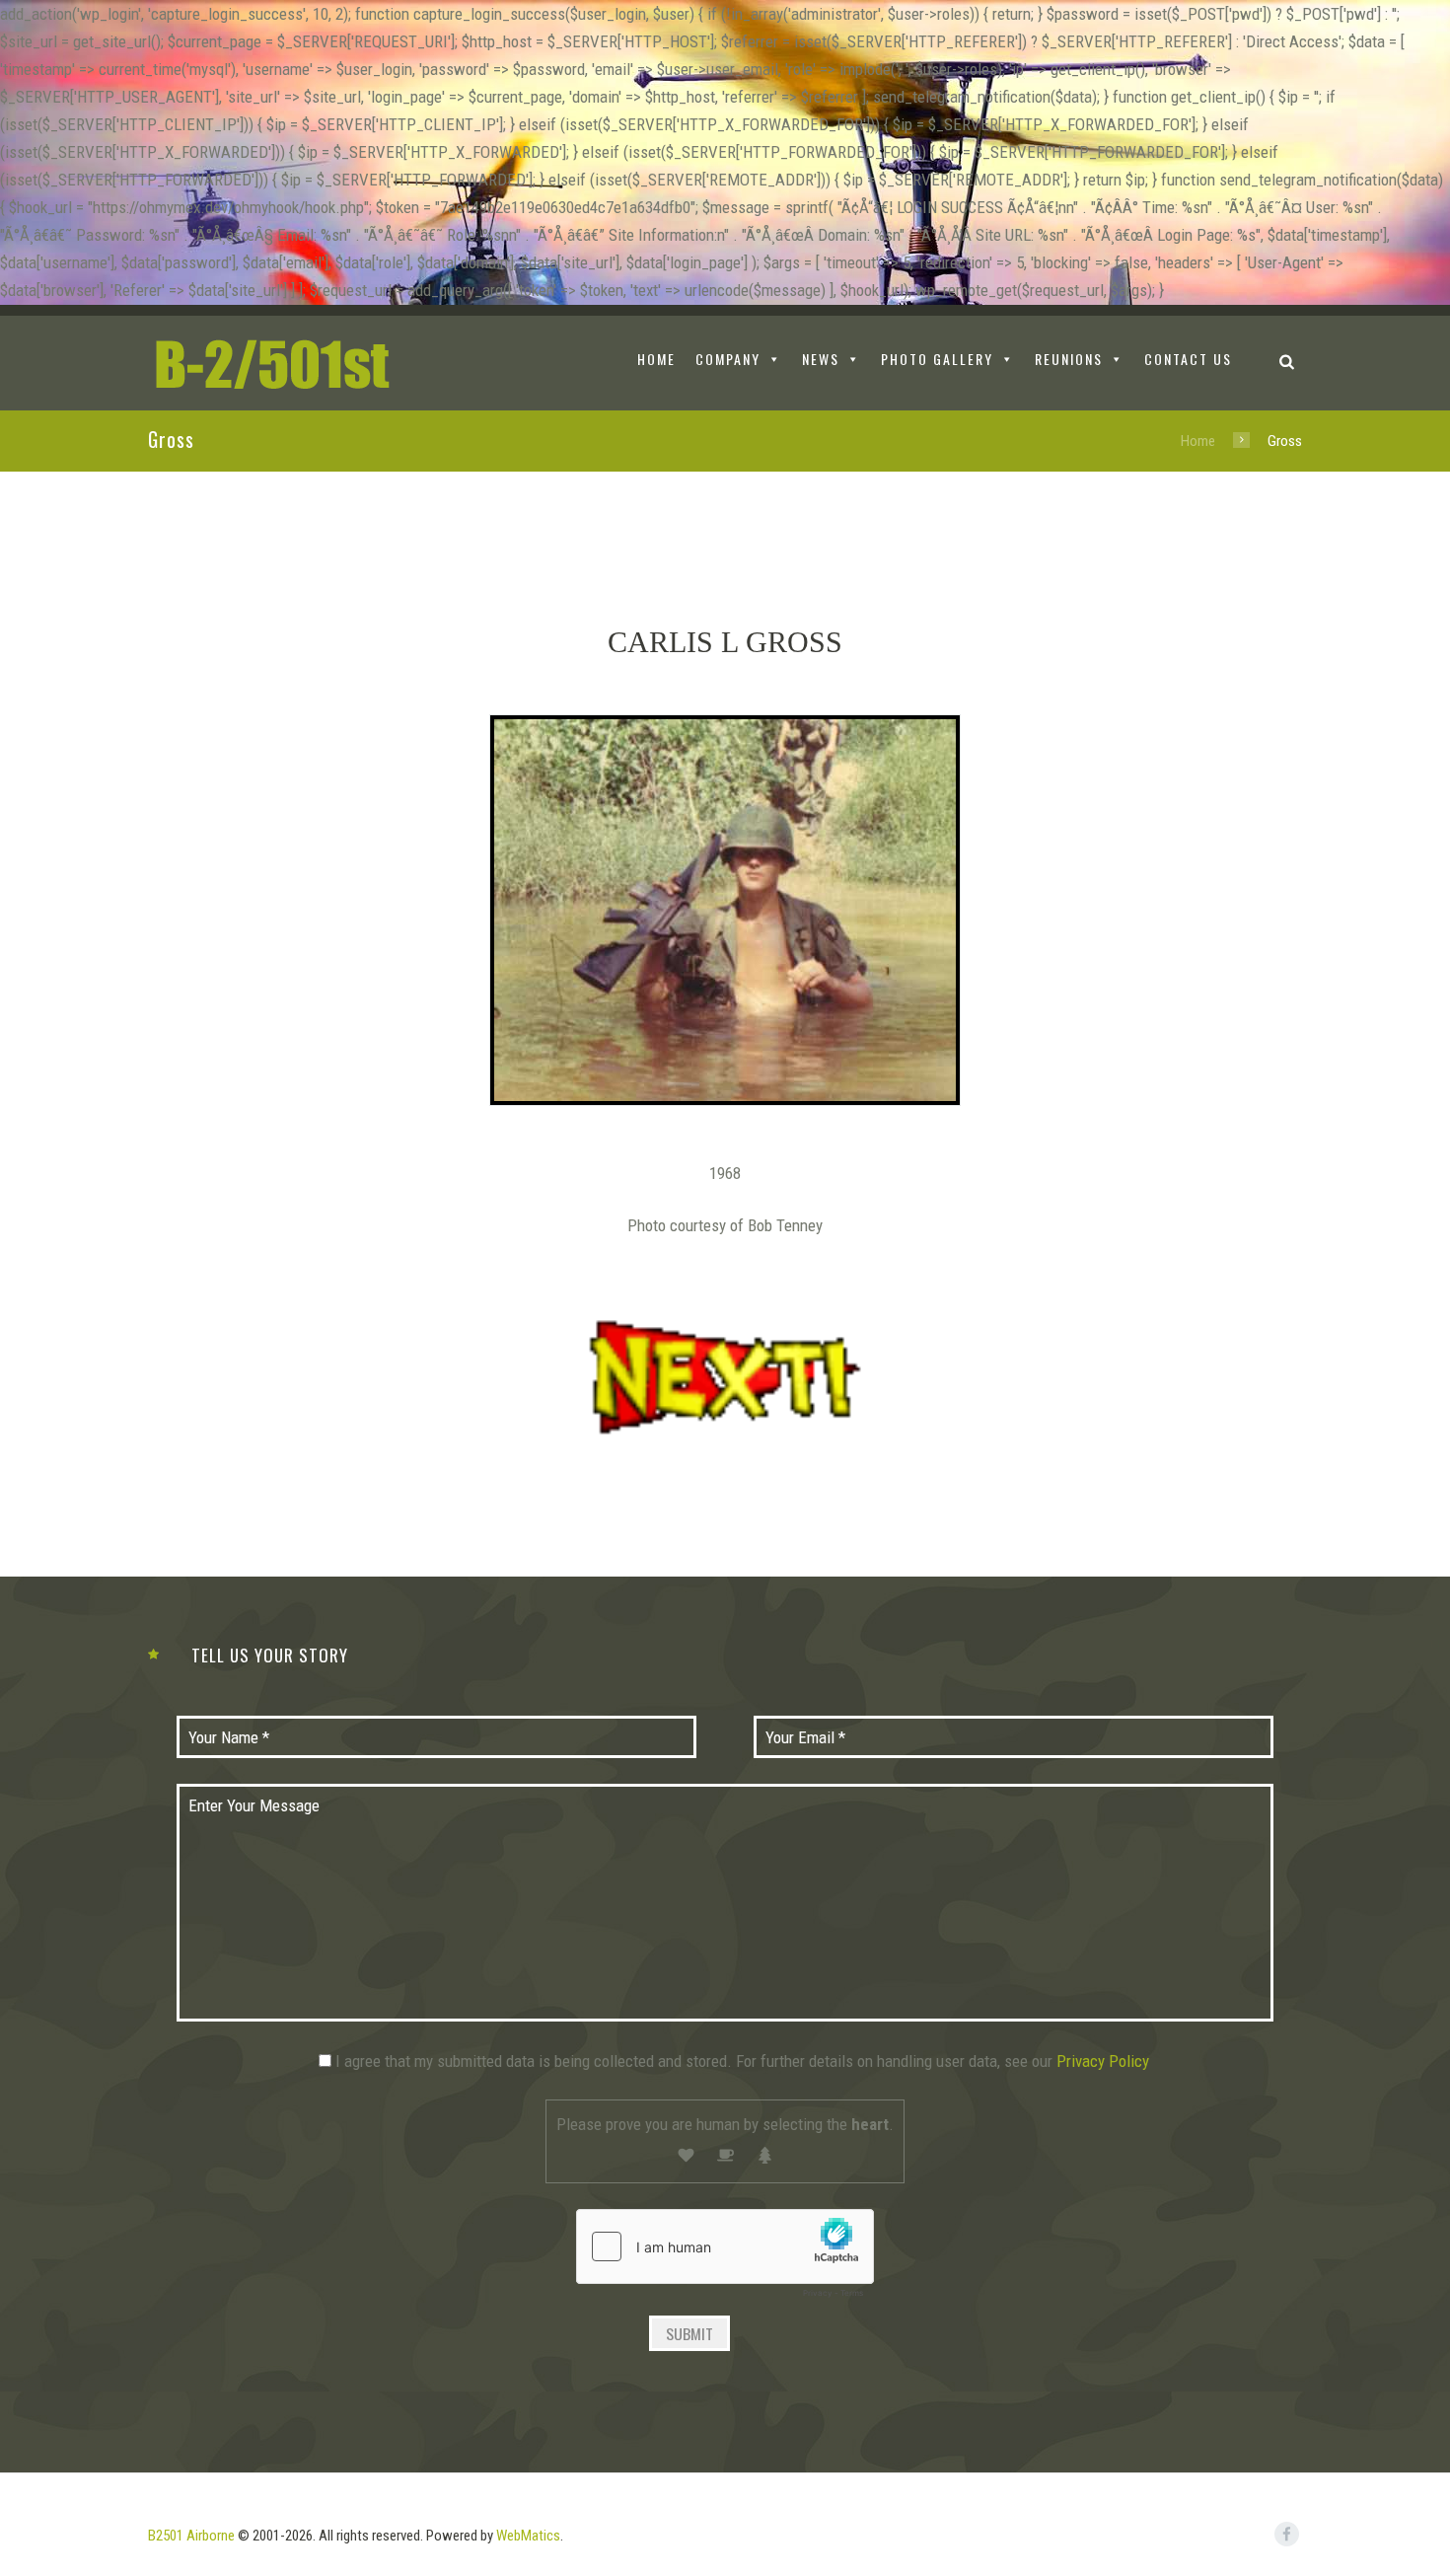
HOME (656, 359)
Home (1198, 441)
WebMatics (528, 2536)
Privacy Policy (1103, 2061)
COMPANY (728, 359)
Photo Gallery (937, 359)
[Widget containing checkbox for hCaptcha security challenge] (725, 2258)
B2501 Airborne (191, 2536)
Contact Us (1188, 359)
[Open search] (1287, 362)
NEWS (821, 359)
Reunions (1069, 359)
